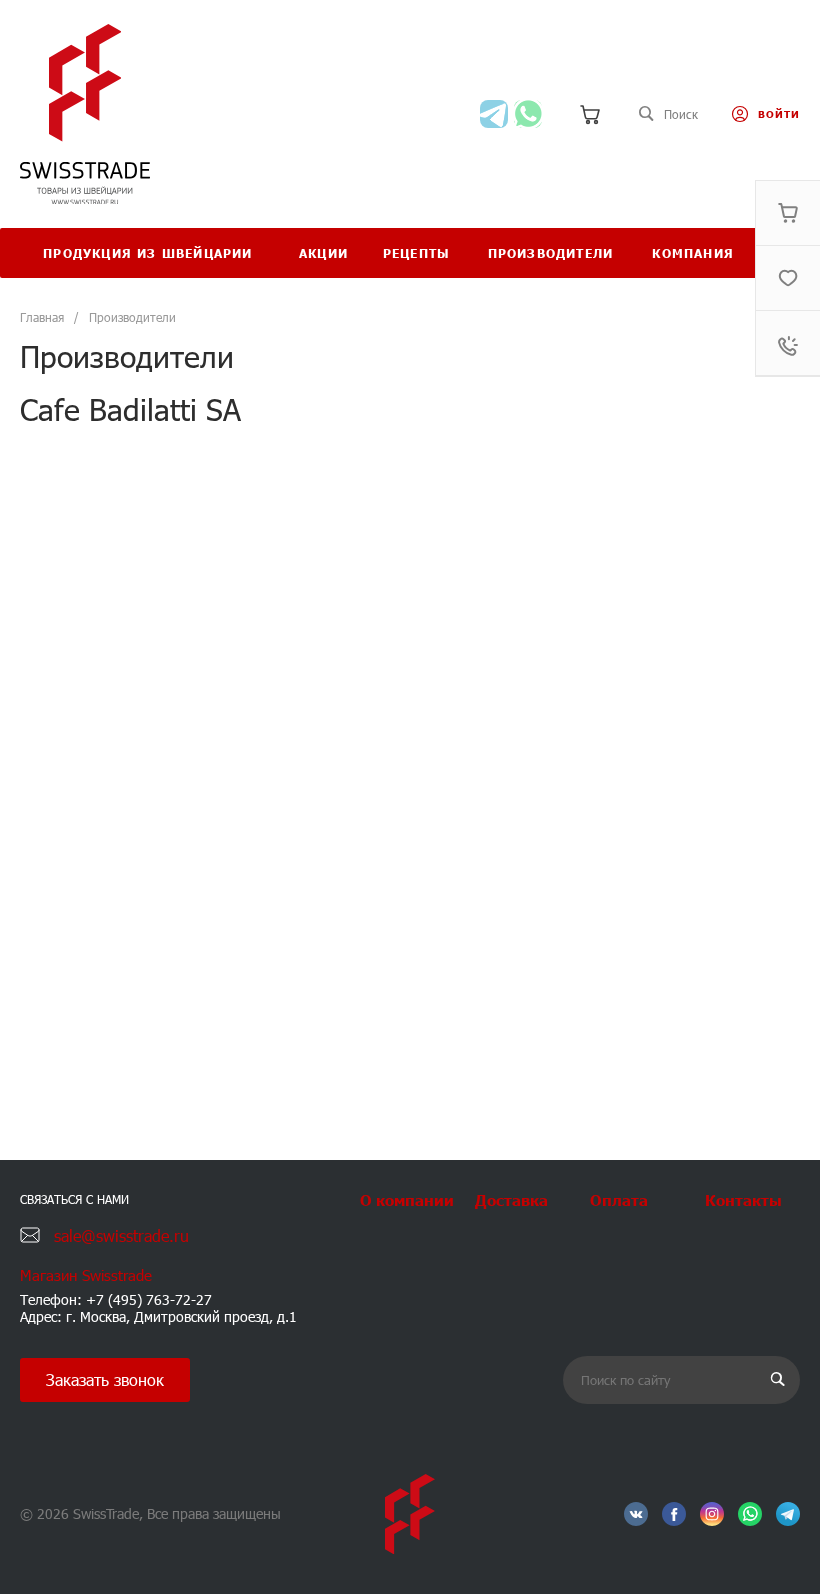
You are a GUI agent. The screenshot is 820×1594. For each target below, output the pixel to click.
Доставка (511, 1199)
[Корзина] (590, 114)
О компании (407, 1199)
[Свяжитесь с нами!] (494, 114)
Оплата (619, 1199)
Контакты (743, 1199)
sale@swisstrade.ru (121, 1235)
